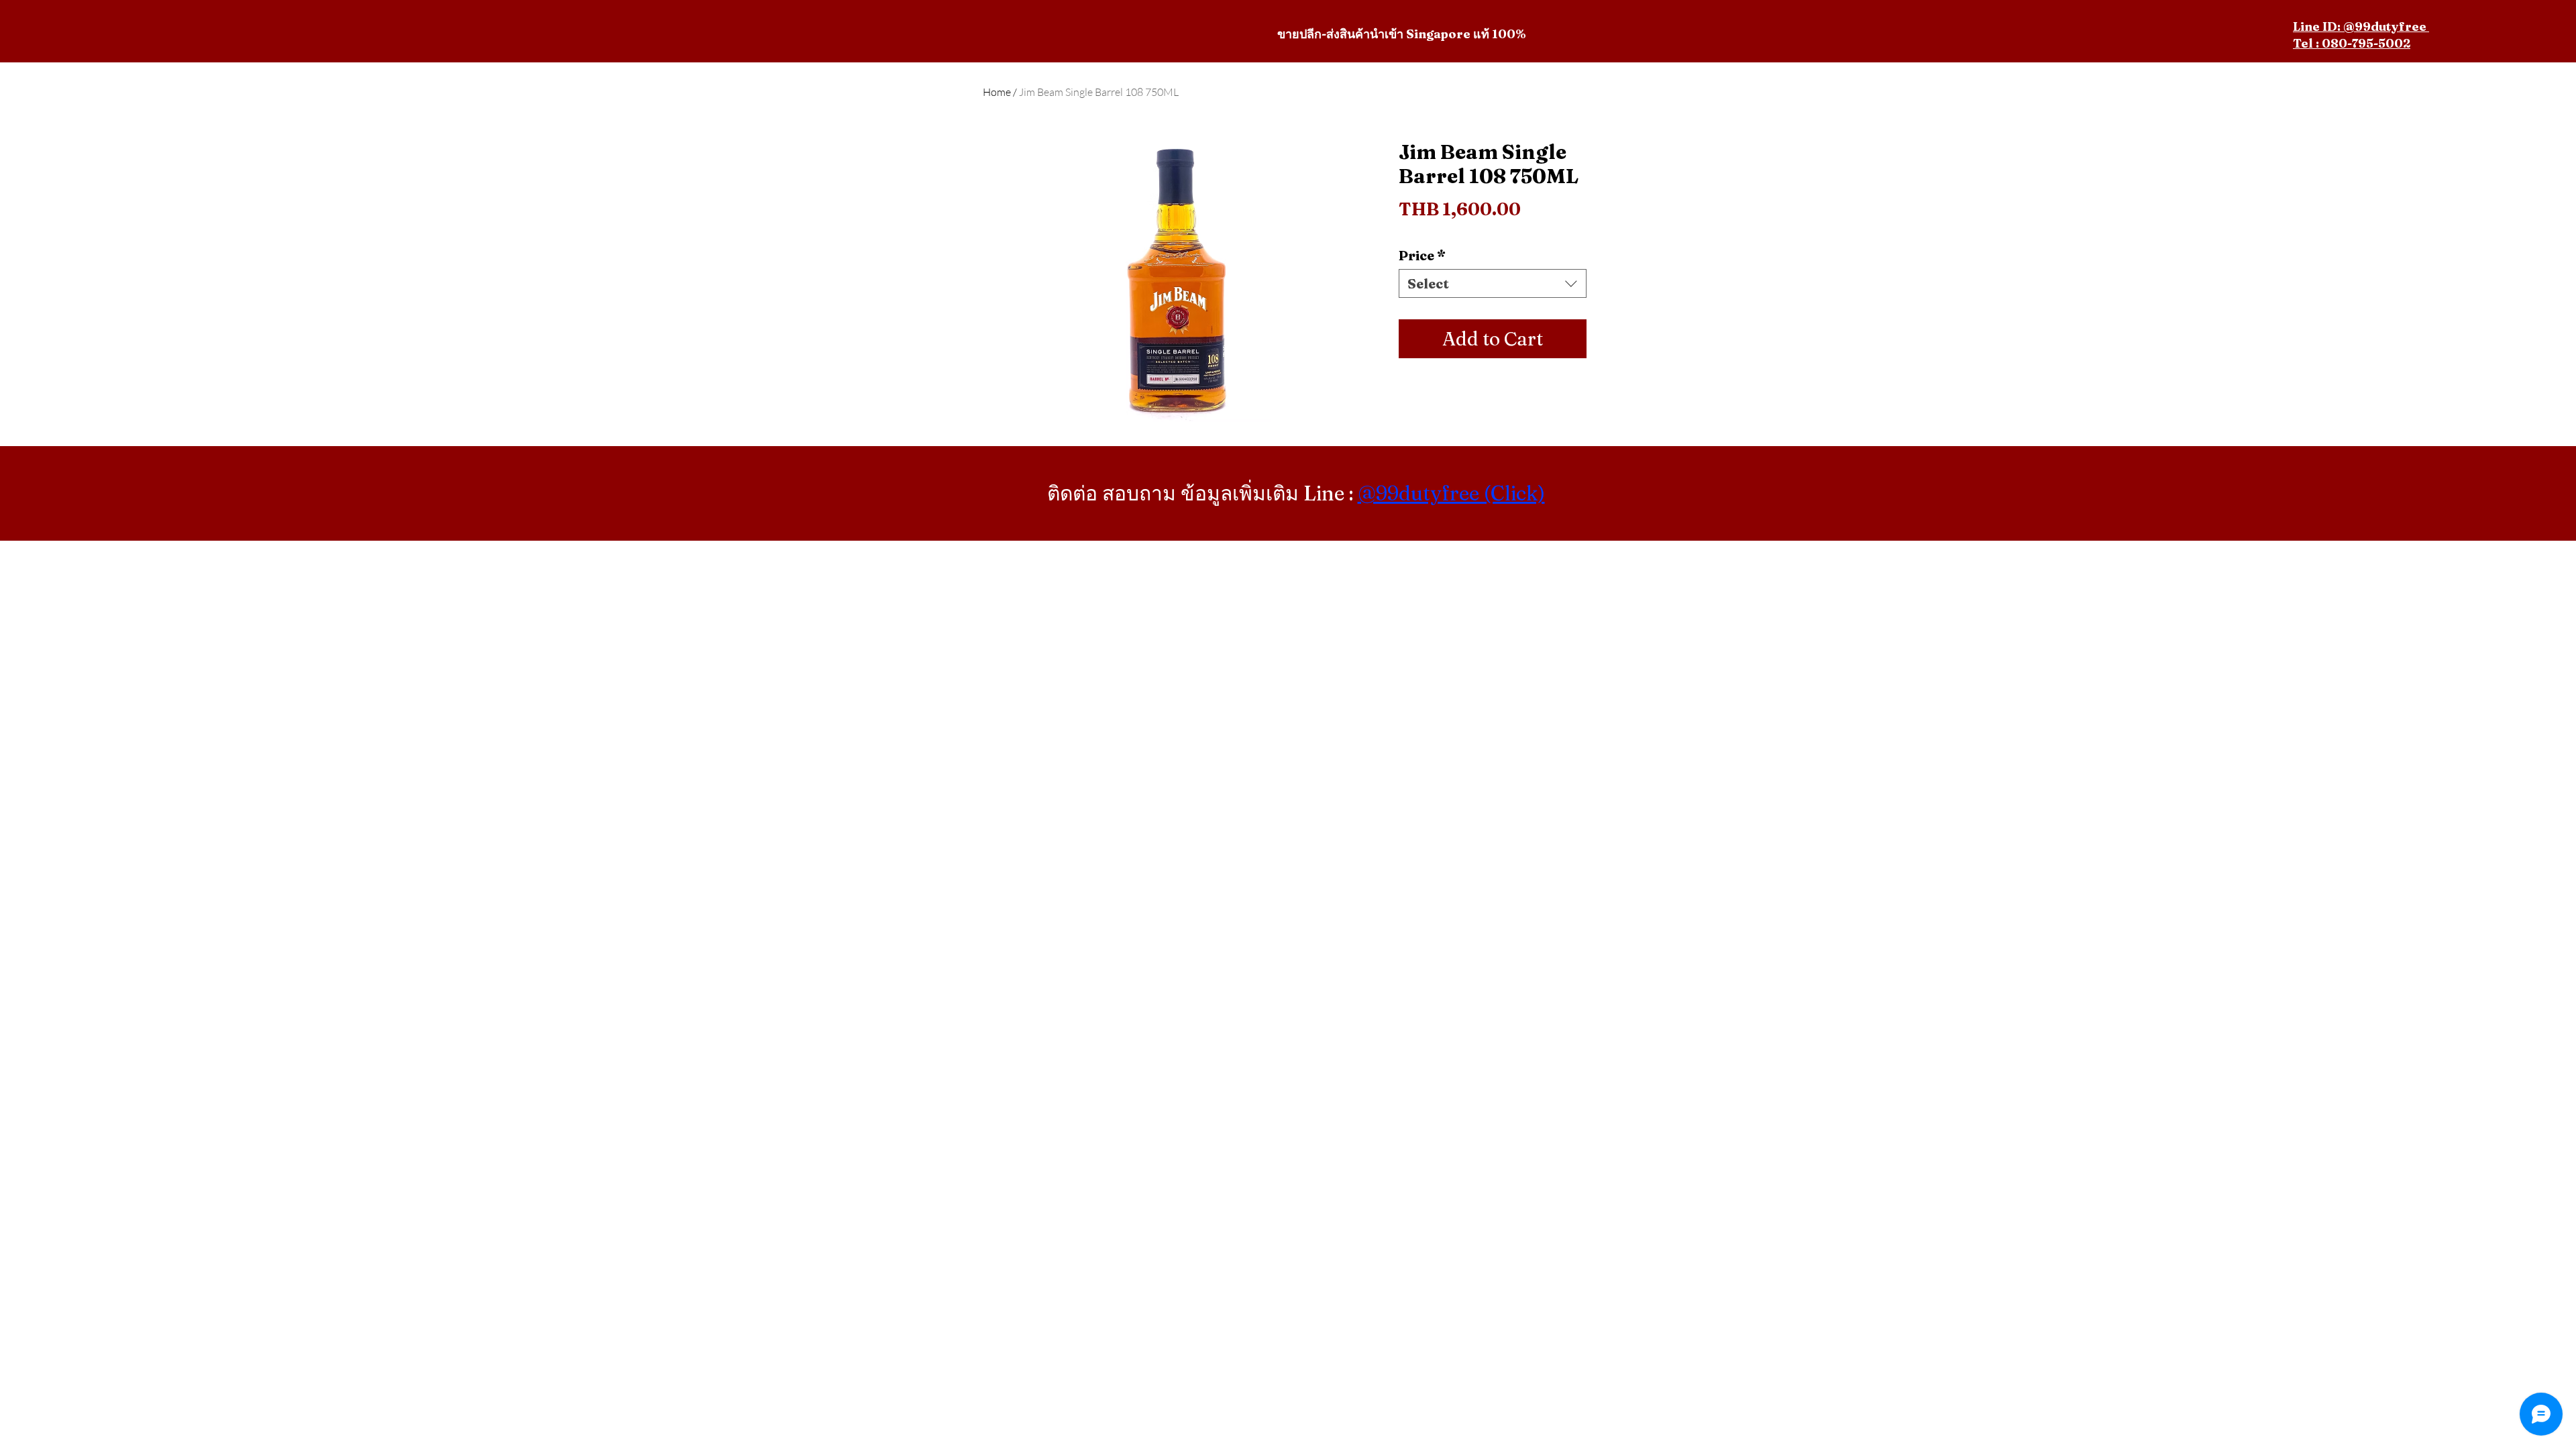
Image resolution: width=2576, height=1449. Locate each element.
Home (997, 92)
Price (1422, 255)
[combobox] (1493, 283)
